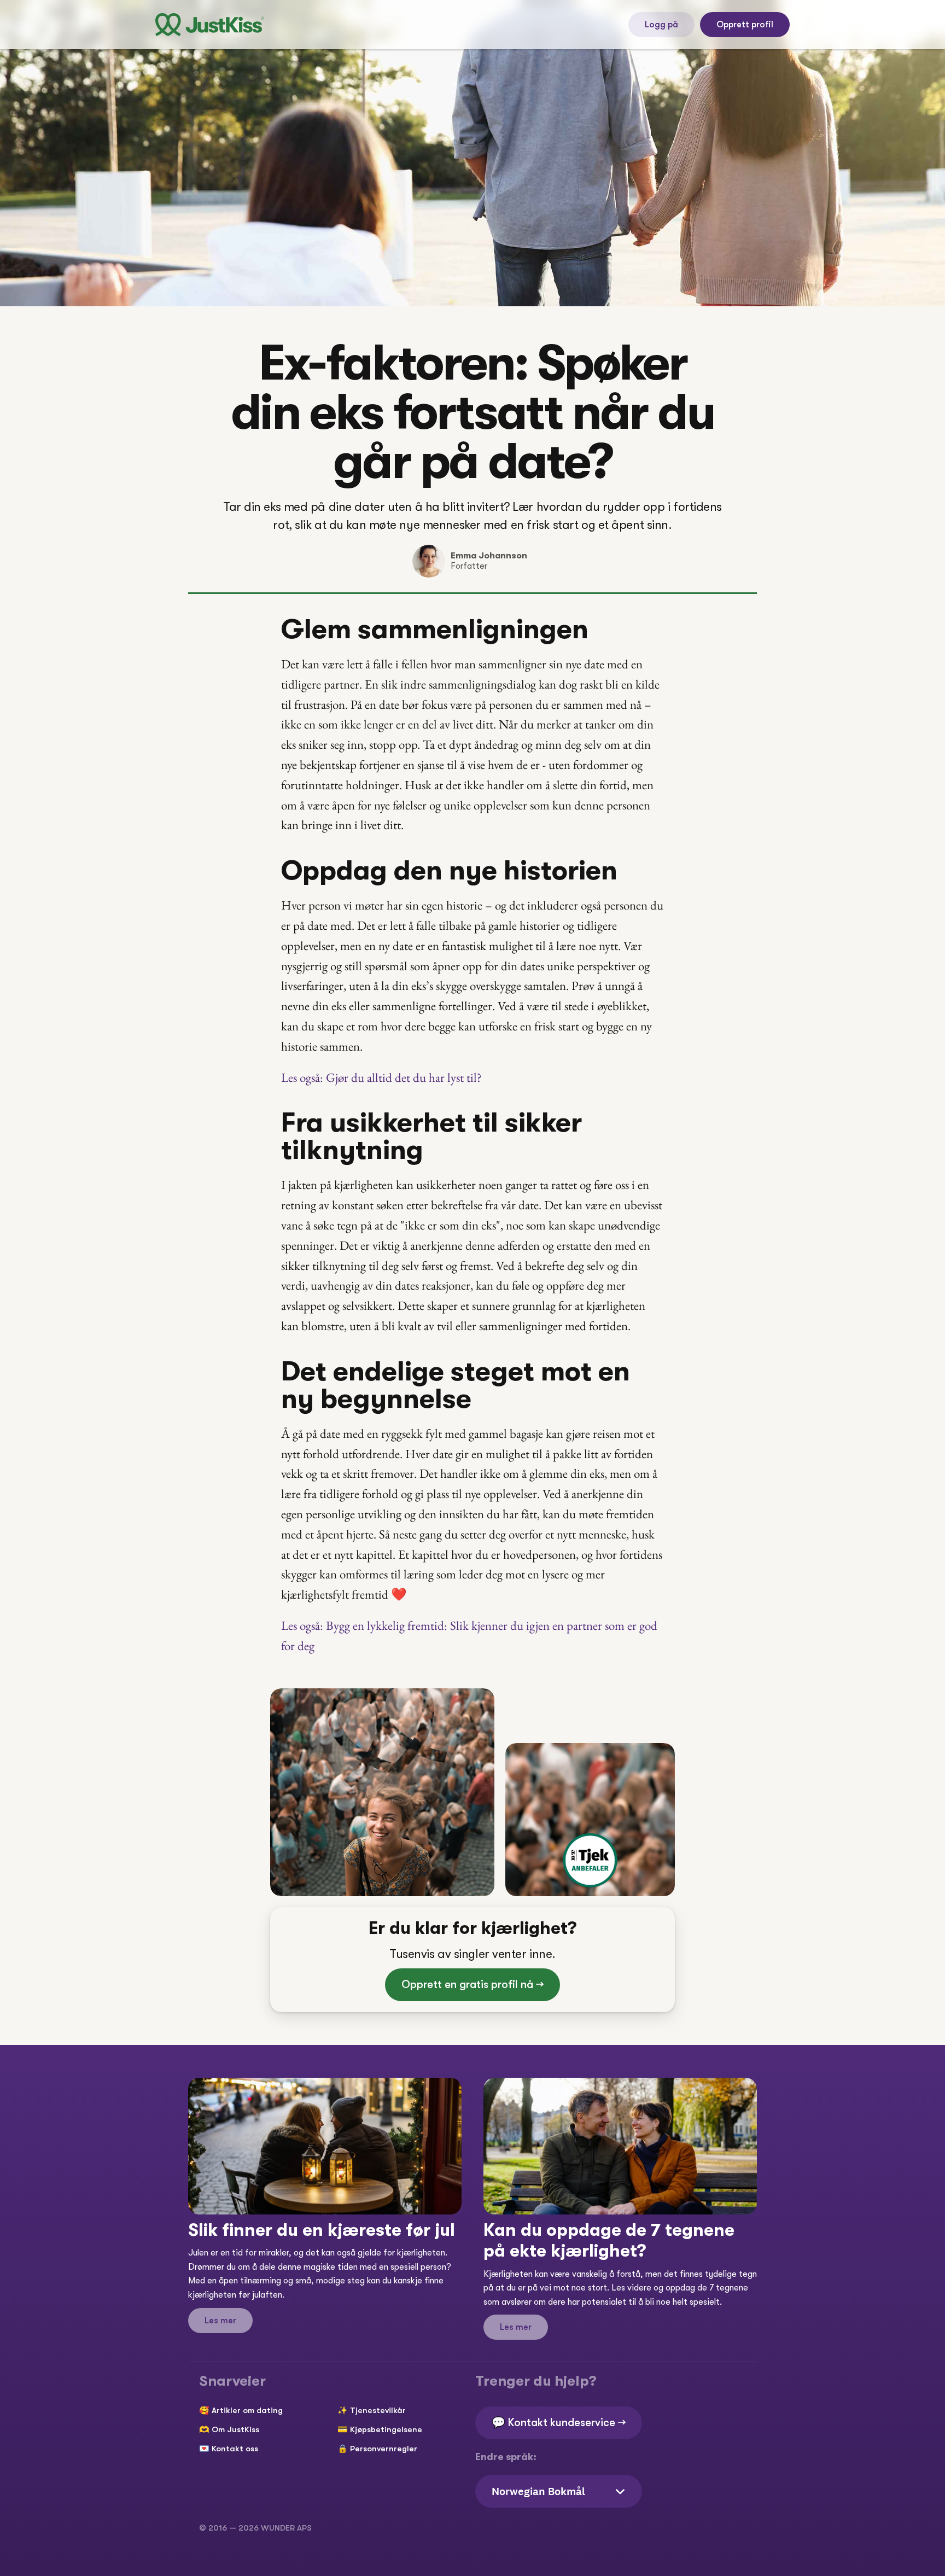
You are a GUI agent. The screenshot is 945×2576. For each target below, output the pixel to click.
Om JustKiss (235, 2429)
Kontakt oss (235, 2449)
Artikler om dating (247, 2410)
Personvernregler (384, 2449)
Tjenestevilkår (378, 2410)
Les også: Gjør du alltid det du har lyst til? (383, 1077)
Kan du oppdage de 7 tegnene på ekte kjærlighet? (611, 2240)
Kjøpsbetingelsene (386, 2429)
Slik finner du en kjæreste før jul (322, 2230)
